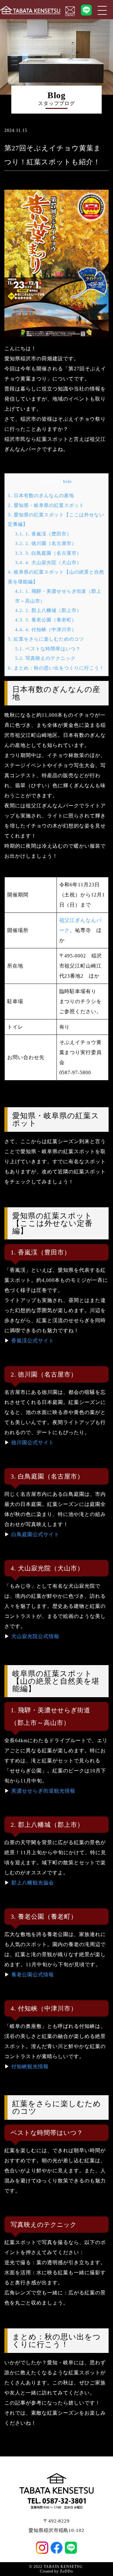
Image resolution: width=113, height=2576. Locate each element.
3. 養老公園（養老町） (46, 620)
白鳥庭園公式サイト (35, 1534)
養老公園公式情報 (33, 1975)
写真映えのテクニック (45, 658)
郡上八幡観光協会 (33, 1883)
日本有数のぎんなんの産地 (41, 495)
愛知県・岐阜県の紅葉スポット (46, 505)
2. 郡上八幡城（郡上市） (48, 610)
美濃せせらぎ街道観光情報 (43, 1791)
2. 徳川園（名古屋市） (46, 543)
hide (67, 482)
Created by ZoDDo (56, 2571)
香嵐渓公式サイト (33, 1341)
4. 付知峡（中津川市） (46, 629)
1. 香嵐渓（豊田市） (43, 534)
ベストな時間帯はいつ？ (48, 649)
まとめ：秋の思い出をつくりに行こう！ (56, 668)
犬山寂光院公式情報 (35, 1636)
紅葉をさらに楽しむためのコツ (46, 639)
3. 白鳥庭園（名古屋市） (48, 553)
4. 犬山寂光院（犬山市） (48, 562)
